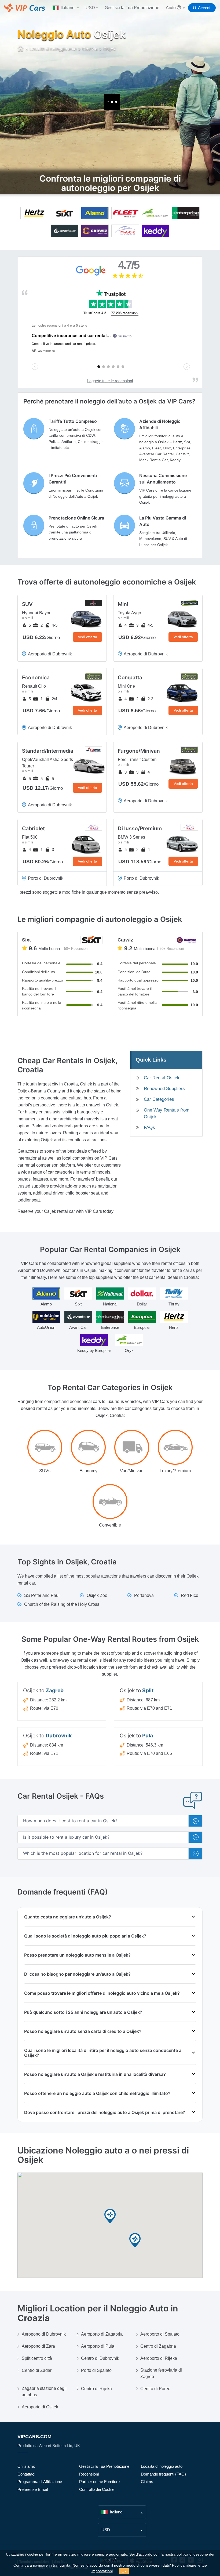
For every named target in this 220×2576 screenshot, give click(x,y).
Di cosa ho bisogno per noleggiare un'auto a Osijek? (77, 1974)
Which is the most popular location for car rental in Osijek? (83, 1853)
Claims (147, 2482)
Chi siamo (26, 2466)
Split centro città (37, 2358)
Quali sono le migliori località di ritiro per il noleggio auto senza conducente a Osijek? (103, 2053)
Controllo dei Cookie (97, 2489)
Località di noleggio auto (162, 2466)
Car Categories (159, 1099)
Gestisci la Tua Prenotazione (132, 8)
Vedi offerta (87, 637)
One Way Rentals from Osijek (167, 1113)
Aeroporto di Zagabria (102, 2334)
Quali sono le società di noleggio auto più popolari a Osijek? (85, 1936)
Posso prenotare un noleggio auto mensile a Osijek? (77, 1955)
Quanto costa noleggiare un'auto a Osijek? (68, 1917)
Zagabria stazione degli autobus (44, 2392)
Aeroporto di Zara (38, 2346)
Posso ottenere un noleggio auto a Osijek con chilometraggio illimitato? (97, 2093)
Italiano (68, 8)
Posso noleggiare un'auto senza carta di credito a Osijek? (83, 2031)
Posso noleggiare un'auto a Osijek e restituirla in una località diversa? (95, 2074)
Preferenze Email (33, 2489)
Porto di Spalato (96, 2370)
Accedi (204, 8)
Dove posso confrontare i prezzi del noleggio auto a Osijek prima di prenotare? (105, 2112)
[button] (110, 2216)
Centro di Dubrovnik (100, 2358)
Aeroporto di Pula (98, 2346)
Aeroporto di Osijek (40, 2407)
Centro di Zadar (37, 2370)
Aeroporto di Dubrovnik (44, 2334)
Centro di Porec (155, 2389)
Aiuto (171, 8)
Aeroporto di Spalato (160, 2334)
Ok (124, 2571)
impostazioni (102, 2571)
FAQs (149, 1128)
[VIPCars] (21, 49)
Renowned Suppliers (164, 1089)
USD (90, 8)
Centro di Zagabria (158, 2346)
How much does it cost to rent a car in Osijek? (70, 1821)
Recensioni (89, 2474)
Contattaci (26, 2474)
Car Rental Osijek (162, 1078)
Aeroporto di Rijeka (159, 2358)
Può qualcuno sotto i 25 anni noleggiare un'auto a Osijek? (83, 2012)
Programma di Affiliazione (40, 2482)
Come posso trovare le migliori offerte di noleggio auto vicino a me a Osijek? (102, 1993)
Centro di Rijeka (96, 2389)
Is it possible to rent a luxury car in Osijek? (66, 1837)
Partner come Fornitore (99, 2482)
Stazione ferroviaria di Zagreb (161, 2373)
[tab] (110, 1821)
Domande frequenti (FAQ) (163, 2474)
